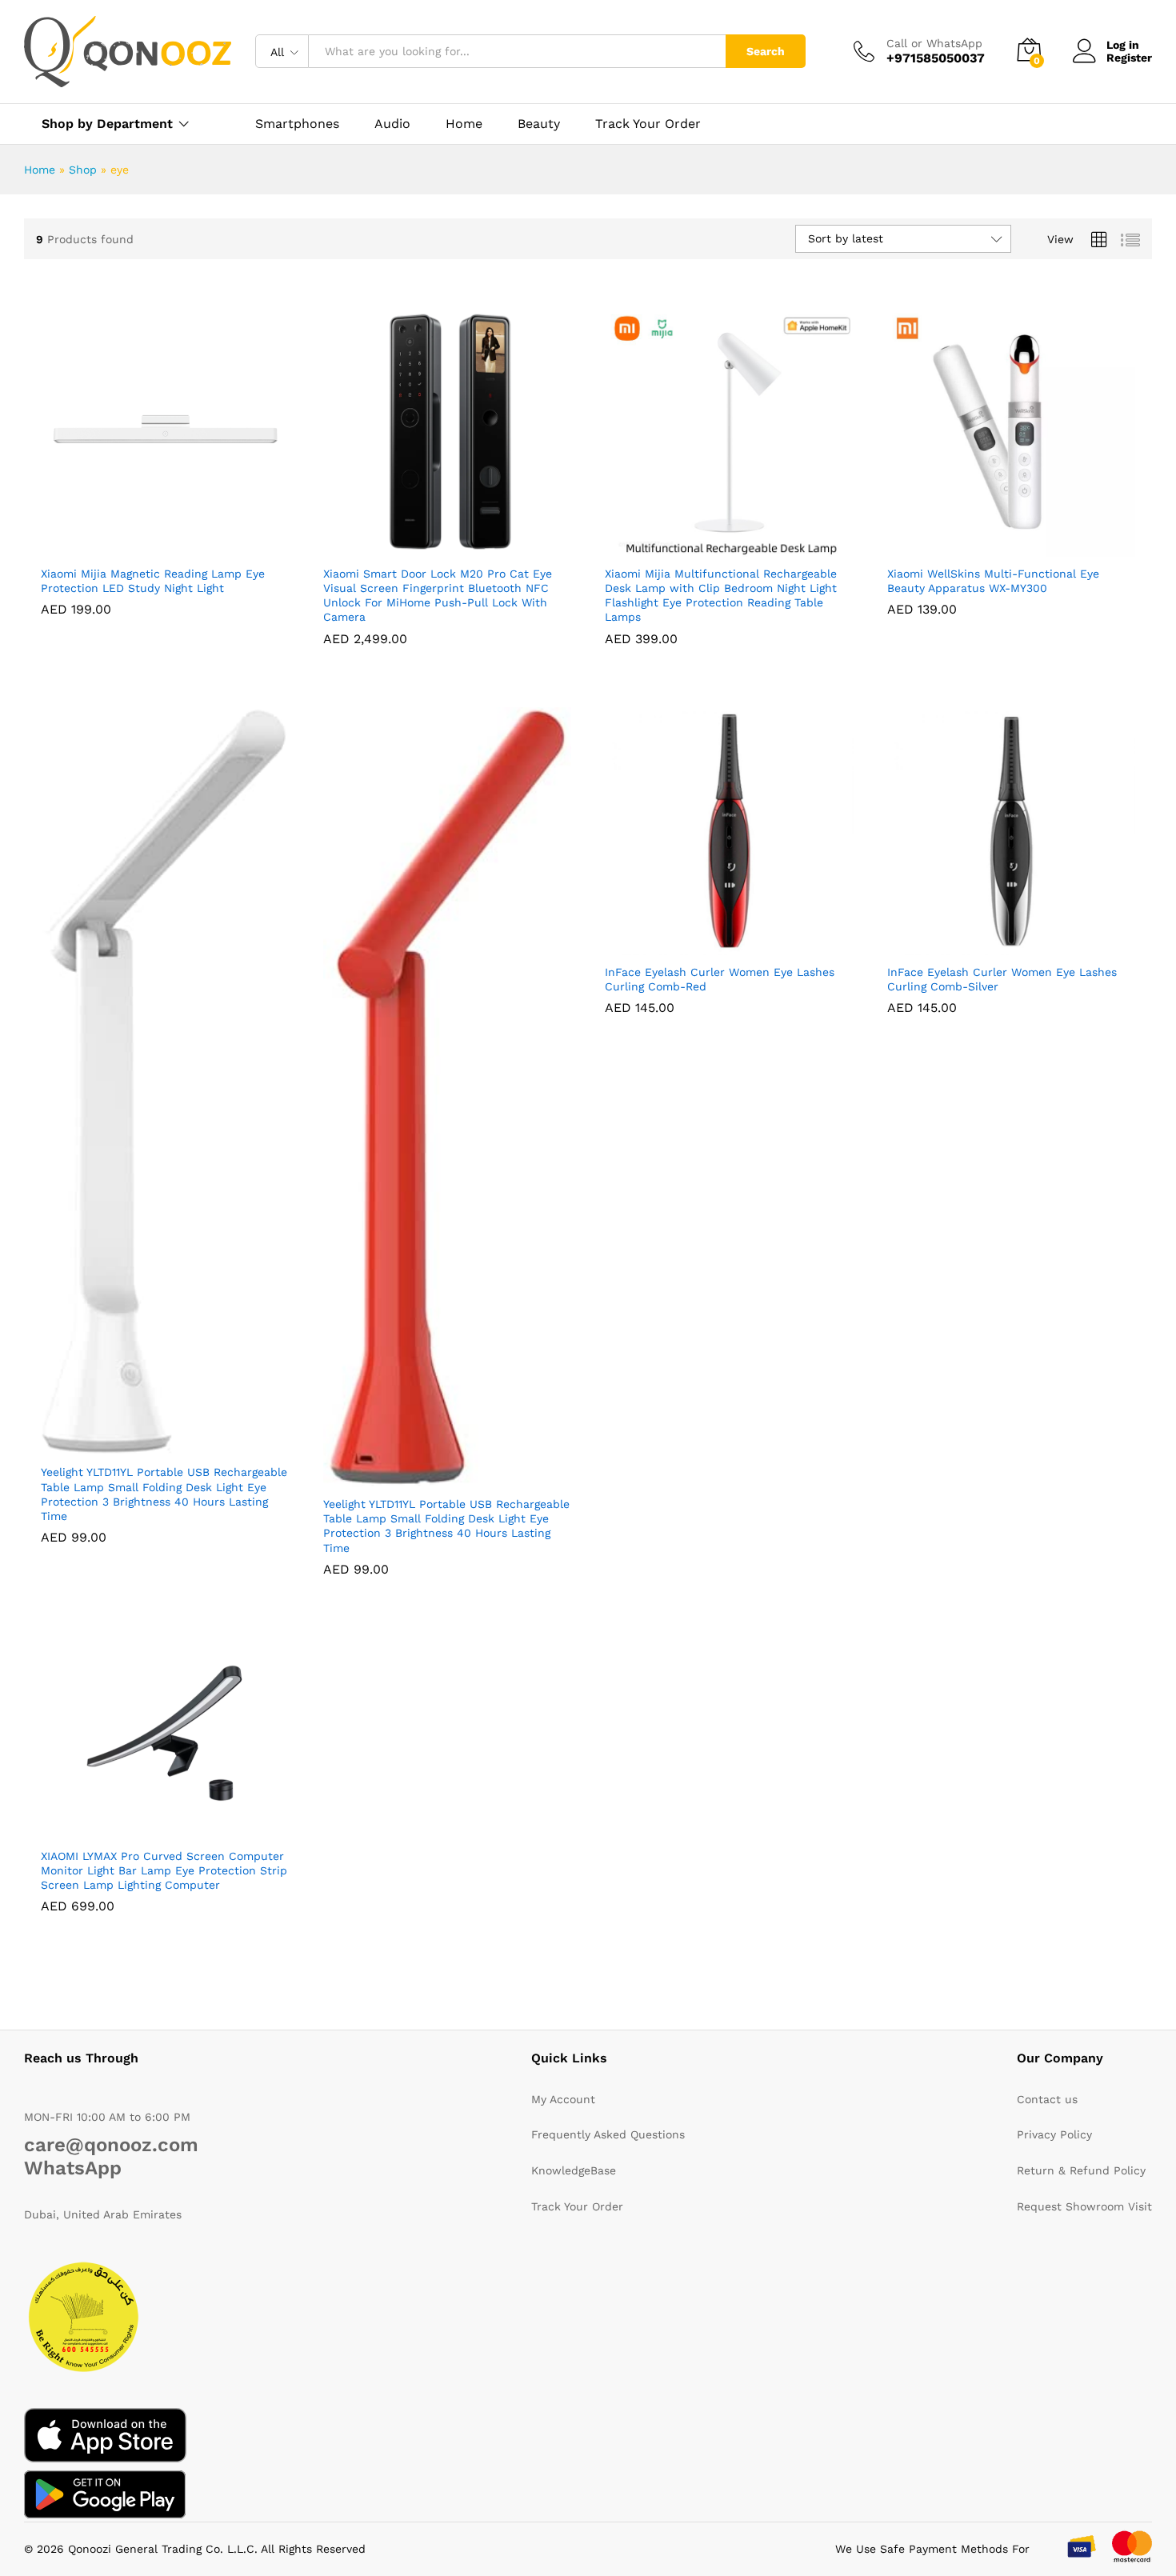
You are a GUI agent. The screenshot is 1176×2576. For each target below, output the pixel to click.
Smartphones (297, 124)
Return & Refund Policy (1081, 2170)
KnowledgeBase (574, 2170)
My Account (563, 2099)
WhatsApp (73, 2168)
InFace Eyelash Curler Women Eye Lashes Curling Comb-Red (720, 979)
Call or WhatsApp (934, 43)
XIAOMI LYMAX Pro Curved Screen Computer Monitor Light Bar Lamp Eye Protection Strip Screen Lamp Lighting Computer (164, 1870)
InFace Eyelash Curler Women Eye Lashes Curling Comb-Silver (1002, 979)
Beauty (539, 124)
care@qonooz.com (111, 2145)
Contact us (1047, 2099)
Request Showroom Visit (1084, 2206)
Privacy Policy (1054, 2134)
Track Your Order (648, 124)
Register (1129, 58)
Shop (83, 170)
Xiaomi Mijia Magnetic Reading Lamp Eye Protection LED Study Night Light (153, 581)
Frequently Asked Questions (608, 2134)
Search (766, 51)
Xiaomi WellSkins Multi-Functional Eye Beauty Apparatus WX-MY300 (993, 581)
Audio (392, 124)
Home (464, 124)
